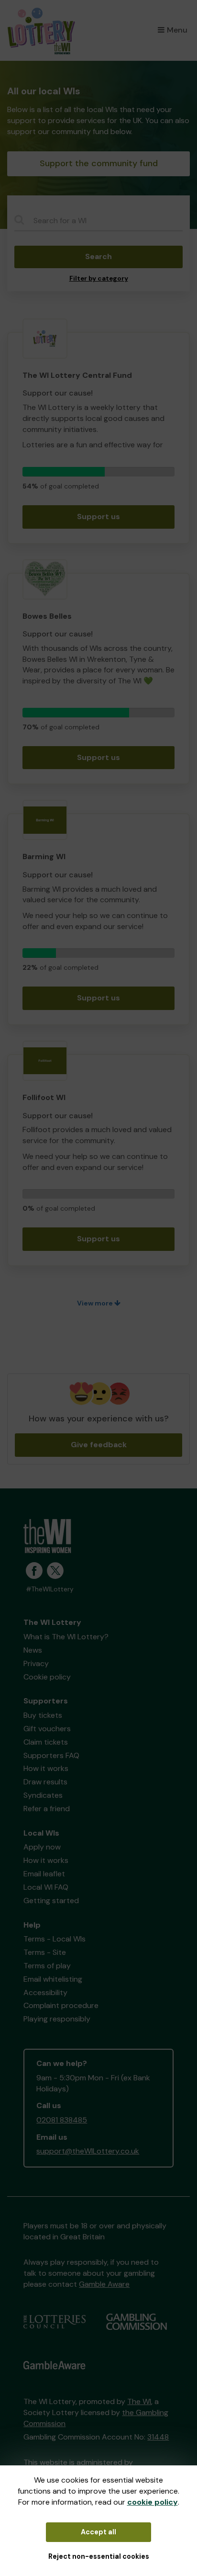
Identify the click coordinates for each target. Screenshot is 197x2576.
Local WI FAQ (46, 1887)
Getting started (51, 1901)
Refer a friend (47, 1809)
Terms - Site (45, 1952)
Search (98, 256)
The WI (139, 2401)
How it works (46, 1768)
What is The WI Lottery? (66, 1637)
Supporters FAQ (51, 1755)
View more (96, 1303)
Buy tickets (43, 1715)
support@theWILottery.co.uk (88, 2151)
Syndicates (43, 1795)
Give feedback (99, 1445)
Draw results (45, 1782)
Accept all (98, 2532)
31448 (158, 2437)
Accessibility (45, 1992)
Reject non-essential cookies (99, 2556)
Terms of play (47, 1966)
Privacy (36, 1663)
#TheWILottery (50, 1589)
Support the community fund (99, 163)
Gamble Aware (104, 2284)
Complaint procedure (61, 2005)
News (33, 1650)
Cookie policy (47, 1677)
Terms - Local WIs (55, 1939)
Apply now (42, 1847)
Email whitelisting (53, 1979)
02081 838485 (62, 2120)
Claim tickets (46, 1742)
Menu (177, 30)
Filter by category (99, 278)
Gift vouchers (47, 1729)
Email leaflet (44, 1874)
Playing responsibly (57, 2019)
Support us (98, 516)
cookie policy (153, 2502)
